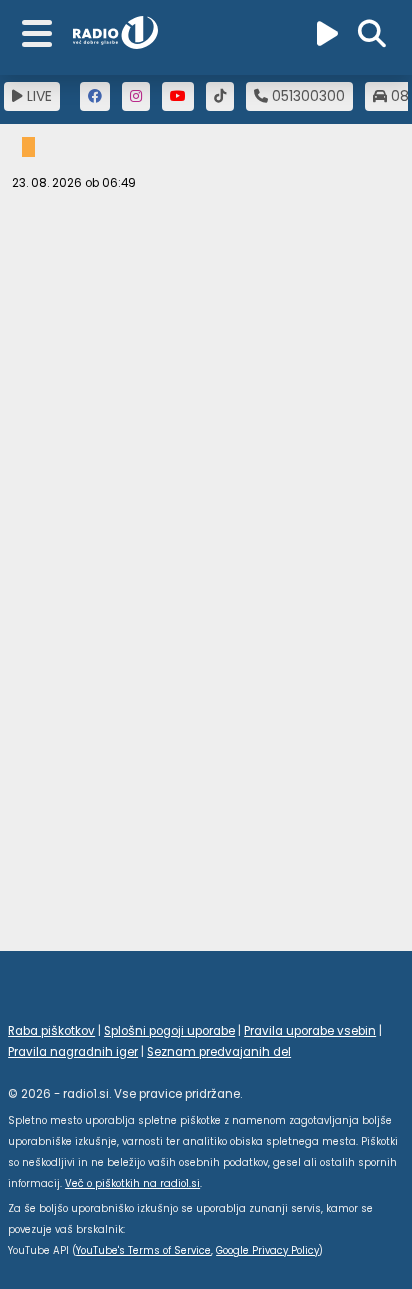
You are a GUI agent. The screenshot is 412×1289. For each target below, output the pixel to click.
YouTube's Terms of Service (143, 1250)
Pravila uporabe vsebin (310, 1031)
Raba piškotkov (51, 1031)
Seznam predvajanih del (219, 1052)
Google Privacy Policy (267, 1250)
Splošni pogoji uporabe (169, 1031)
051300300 (306, 96)
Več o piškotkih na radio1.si (132, 1183)
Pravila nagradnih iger (73, 1052)
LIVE (37, 96)
